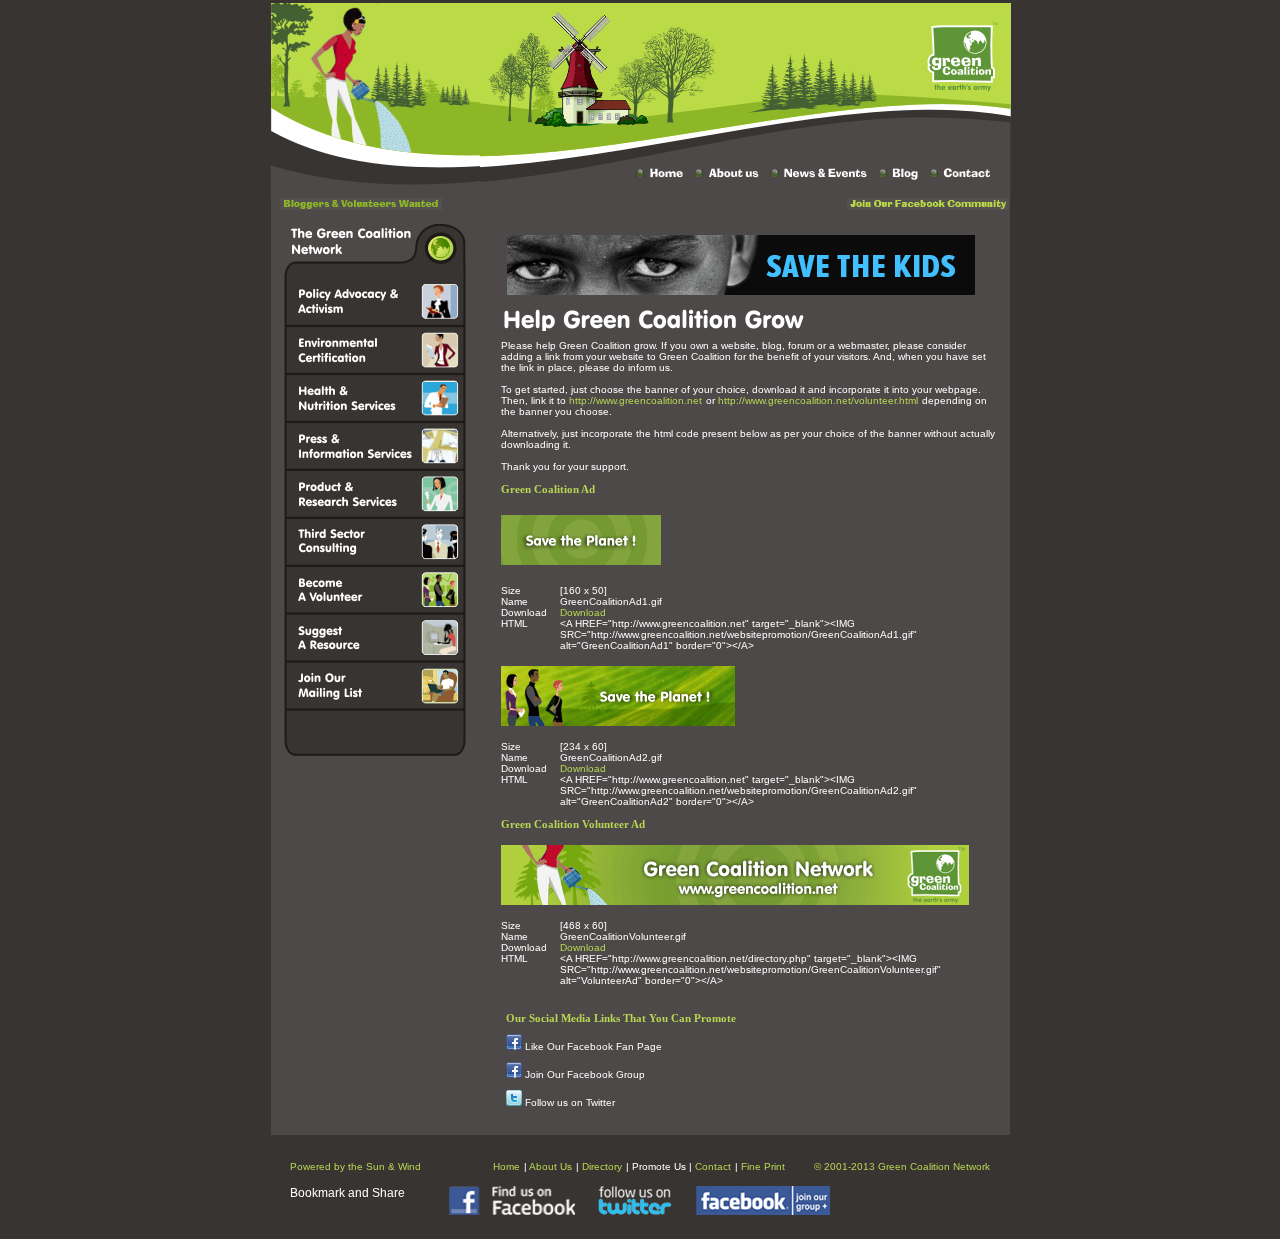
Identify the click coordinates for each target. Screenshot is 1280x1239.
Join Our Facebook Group (585, 1074)
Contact (713, 1166)
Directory (602, 1166)
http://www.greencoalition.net (635, 400)
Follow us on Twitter (570, 1102)
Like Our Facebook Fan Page (593, 1046)
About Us (550, 1166)
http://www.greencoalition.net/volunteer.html (818, 400)
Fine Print (763, 1166)
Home (506, 1166)
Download (583, 612)
